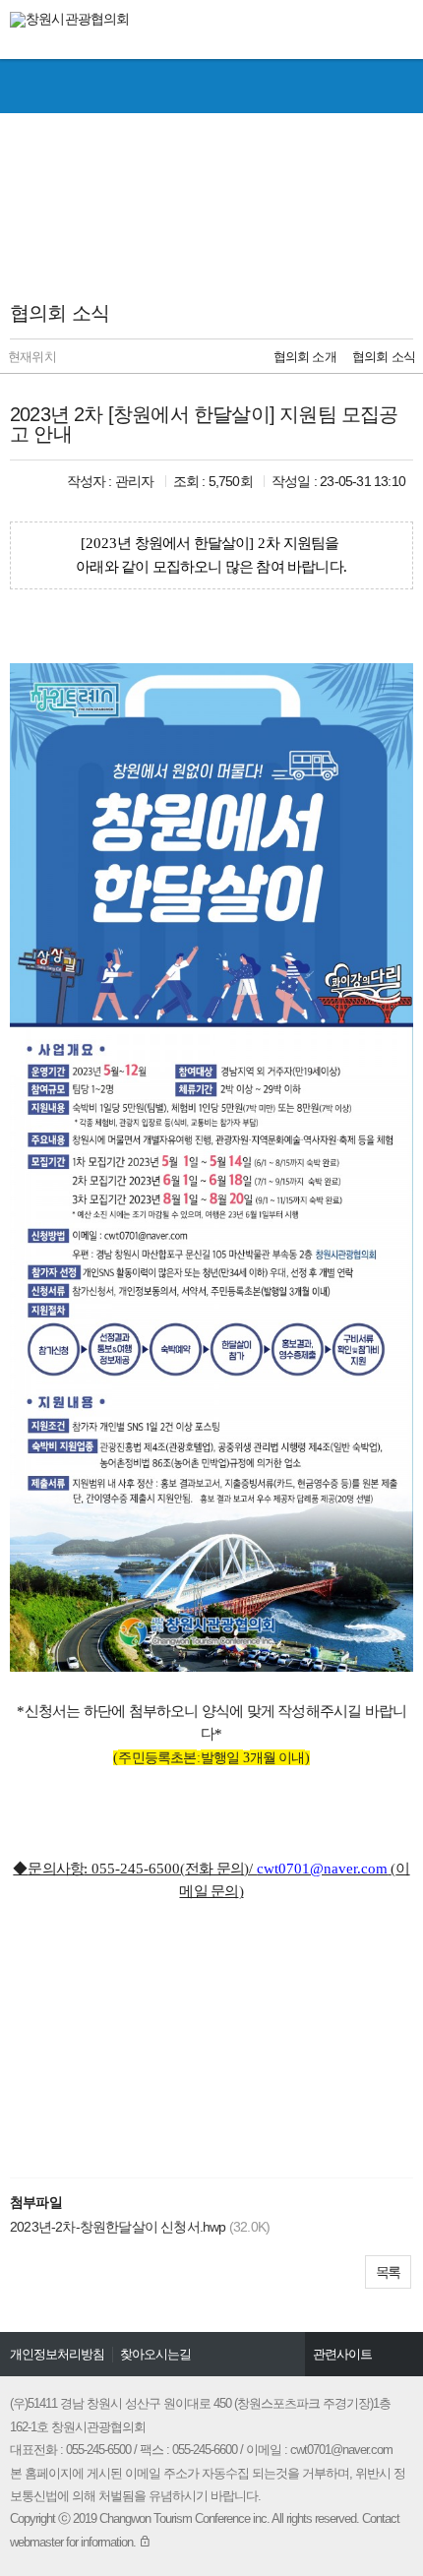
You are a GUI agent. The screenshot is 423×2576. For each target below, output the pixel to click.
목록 (388, 2272)
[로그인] (145, 2542)
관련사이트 (342, 2354)
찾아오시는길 (155, 2354)
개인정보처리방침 (57, 2354)
